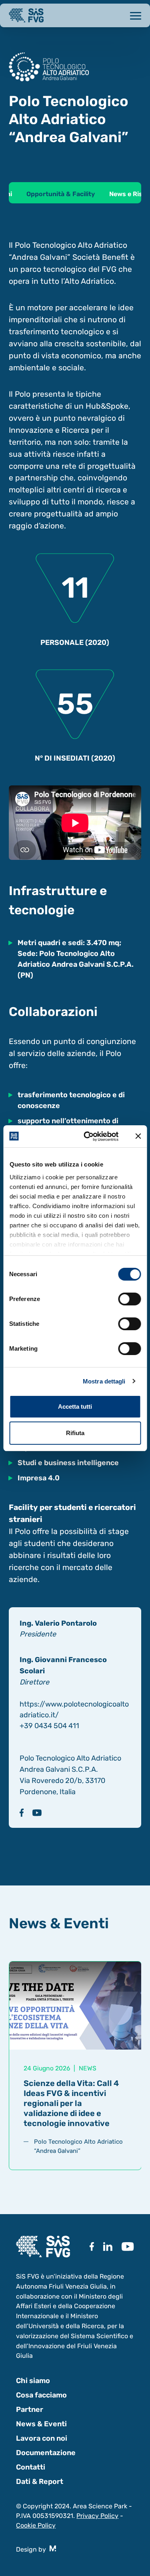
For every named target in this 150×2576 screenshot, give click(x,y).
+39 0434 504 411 (49, 1726)
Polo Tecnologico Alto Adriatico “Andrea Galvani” (78, 2146)
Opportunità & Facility (61, 194)
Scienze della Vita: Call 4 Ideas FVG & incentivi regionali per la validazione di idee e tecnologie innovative (71, 2103)
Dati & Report (40, 2482)
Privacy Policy (97, 2516)
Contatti (31, 2467)
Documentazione (46, 2453)
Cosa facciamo (41, 2395)
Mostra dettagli (104, 1381)
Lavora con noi (42, 2438)
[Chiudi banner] (138, 1136)
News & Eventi (41, 2424)
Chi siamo (33, 2381)
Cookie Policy (36, 2525)
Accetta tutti (75, 1406)
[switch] (129, 1299)
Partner (30, 2409)
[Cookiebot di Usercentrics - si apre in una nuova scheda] (88, 1136)
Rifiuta (75, 1433)
